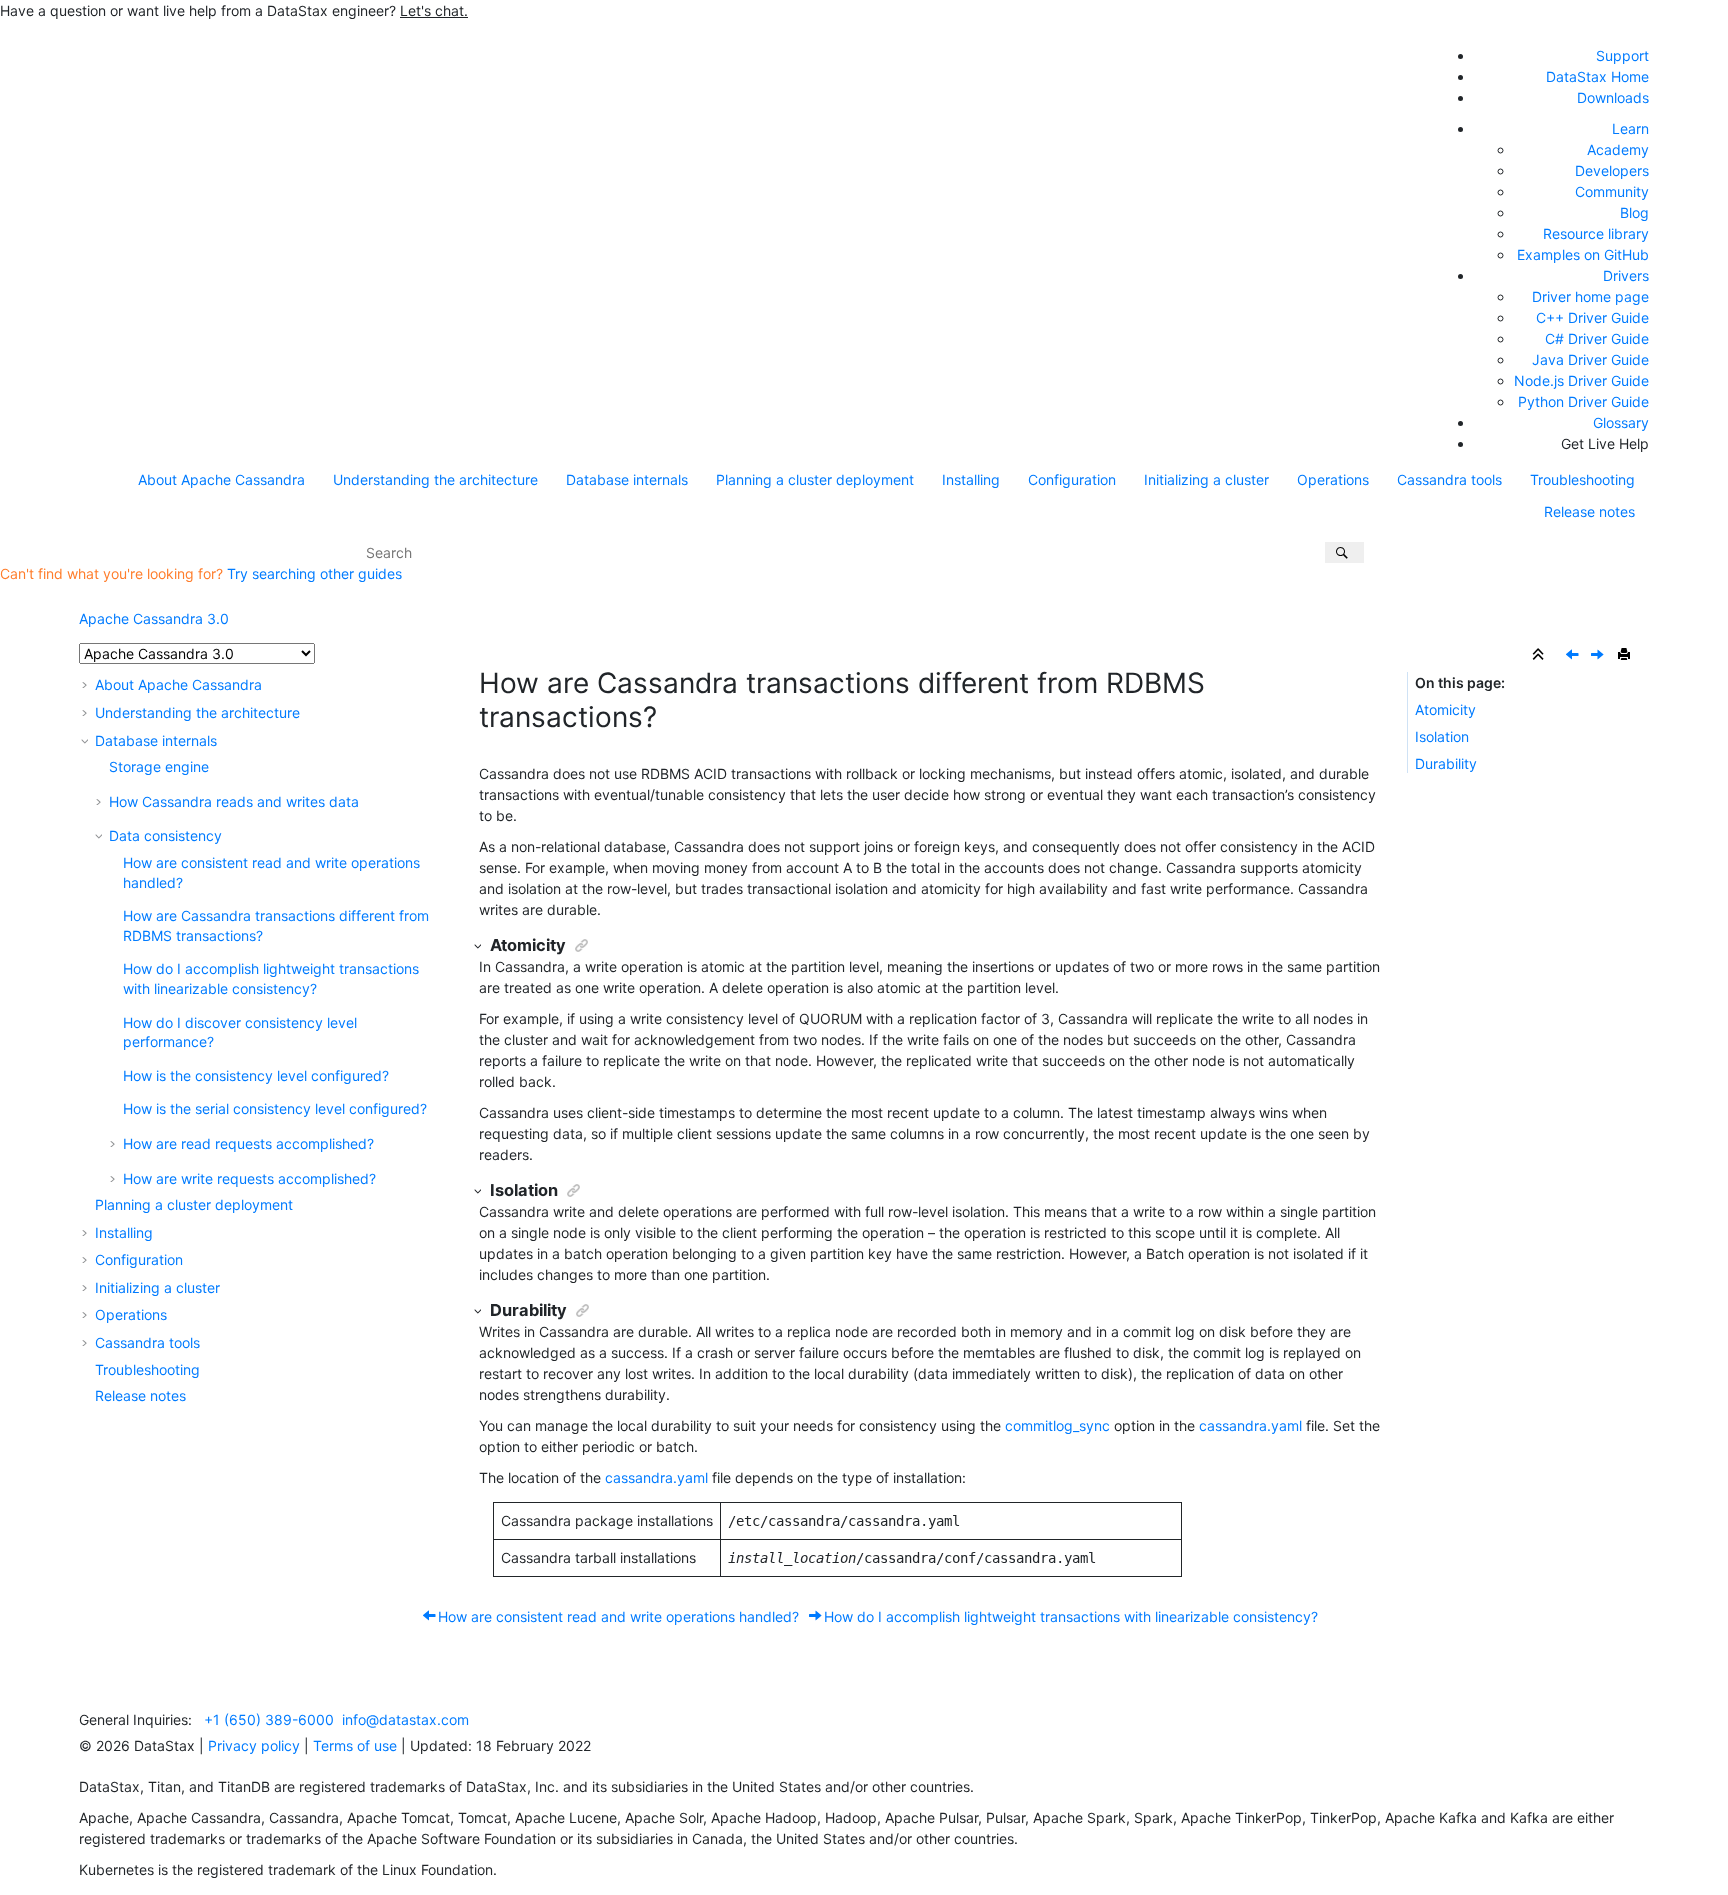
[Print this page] (1626, 655)
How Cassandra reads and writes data (234, 801)
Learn (1630, 128)
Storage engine (159, 766)
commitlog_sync (1057, 1425)
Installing (971, 479)
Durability (1446, 763)
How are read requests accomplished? (248, 1143)
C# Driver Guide (1597, 338)
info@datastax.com (405, 1719)
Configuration (1072, 479)
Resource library (1596, 233)
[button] (87, 684)
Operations (1333, 479)
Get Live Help (1605, 443)
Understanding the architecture (435, 479)
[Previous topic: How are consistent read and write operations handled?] (1574, 655)
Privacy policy (254, 1745)
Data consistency (165, 835)
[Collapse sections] (1540, 655)
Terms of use (355, 1745)
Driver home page (1590, 296)
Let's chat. (434, 10)
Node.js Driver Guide (1581, 380)
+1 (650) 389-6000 (269, 1719)
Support (1622, 55)
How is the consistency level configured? (256, 1075)
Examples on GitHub (1583, 254)
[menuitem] (221, 480)
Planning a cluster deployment (815, 479)
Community (1612, 191)
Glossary (1621, 422)
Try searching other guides (314, 573)
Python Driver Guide (1583, 401)
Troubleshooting (1582, 479)
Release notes (1589, 511)
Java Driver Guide (1590, 359)
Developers (1612, 170)
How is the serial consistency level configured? (275, 1108)
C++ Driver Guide (1592, 317)
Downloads (1613, 97)
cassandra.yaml (656, 1477)
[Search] (1344, 552)
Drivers (1626, 275)
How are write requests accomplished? (249, 1178)
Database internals (627, 479)
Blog (1634, 212)
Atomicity (1445, 709)
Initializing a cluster (1206, 479)
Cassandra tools (1449, 479)
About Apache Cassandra (221, 479)
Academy (1618, 149)
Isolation (1442, 736)
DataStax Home (1597, 76)
